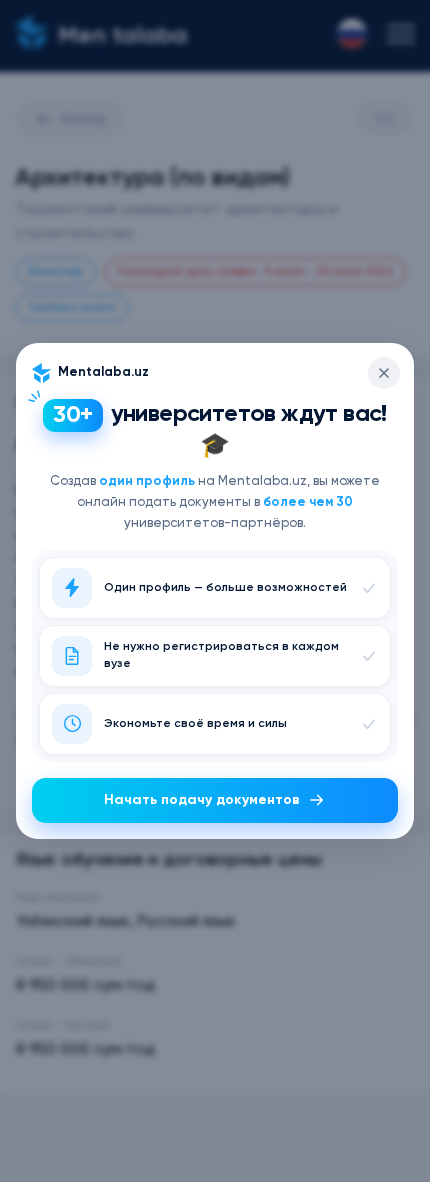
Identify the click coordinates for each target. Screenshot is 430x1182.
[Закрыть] (384, 373)
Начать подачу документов (202, 800)
